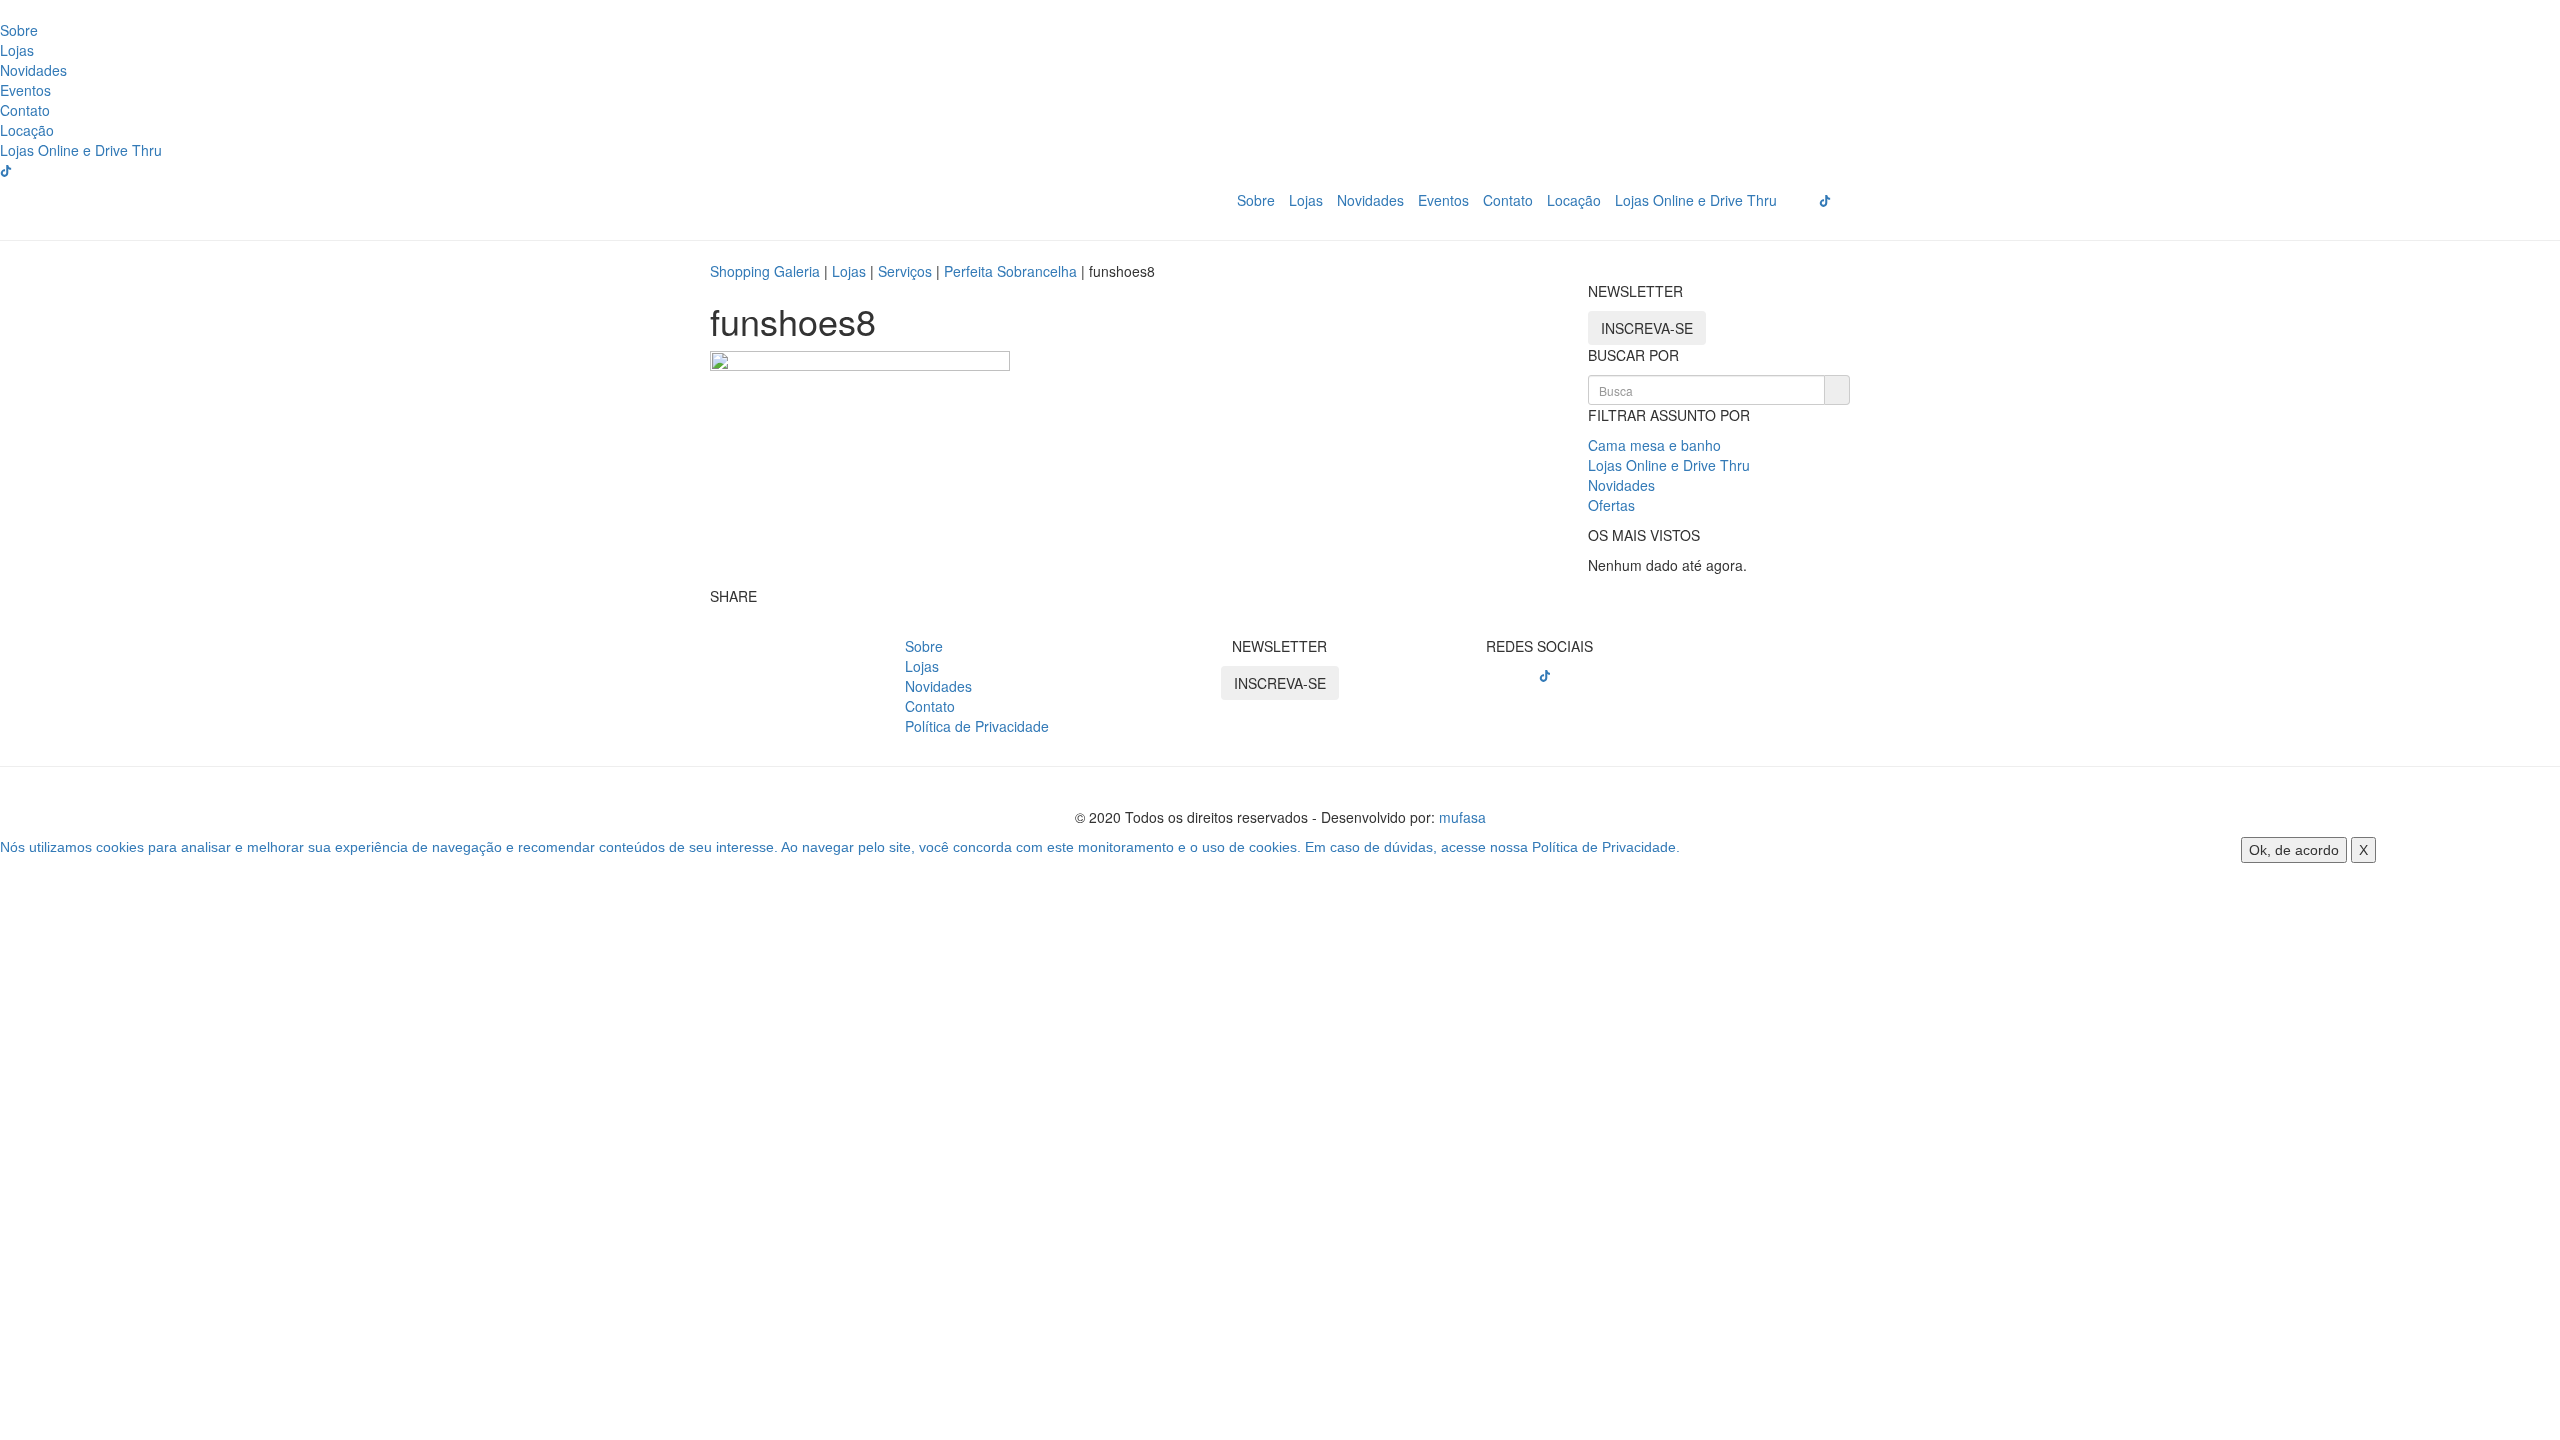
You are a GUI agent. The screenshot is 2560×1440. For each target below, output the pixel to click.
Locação (27, 130)
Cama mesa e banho (1654, 445)
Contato (25, 110)
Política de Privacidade (977, 726)
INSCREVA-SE (1647, 328)
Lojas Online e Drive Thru (81, 150)
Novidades (33, 70)
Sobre (19, 30)
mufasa (1462, 817)
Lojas (17, 50)
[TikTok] (1545, 676)
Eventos (25, 90)
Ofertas (1611, 505)
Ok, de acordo (2294, 850)
